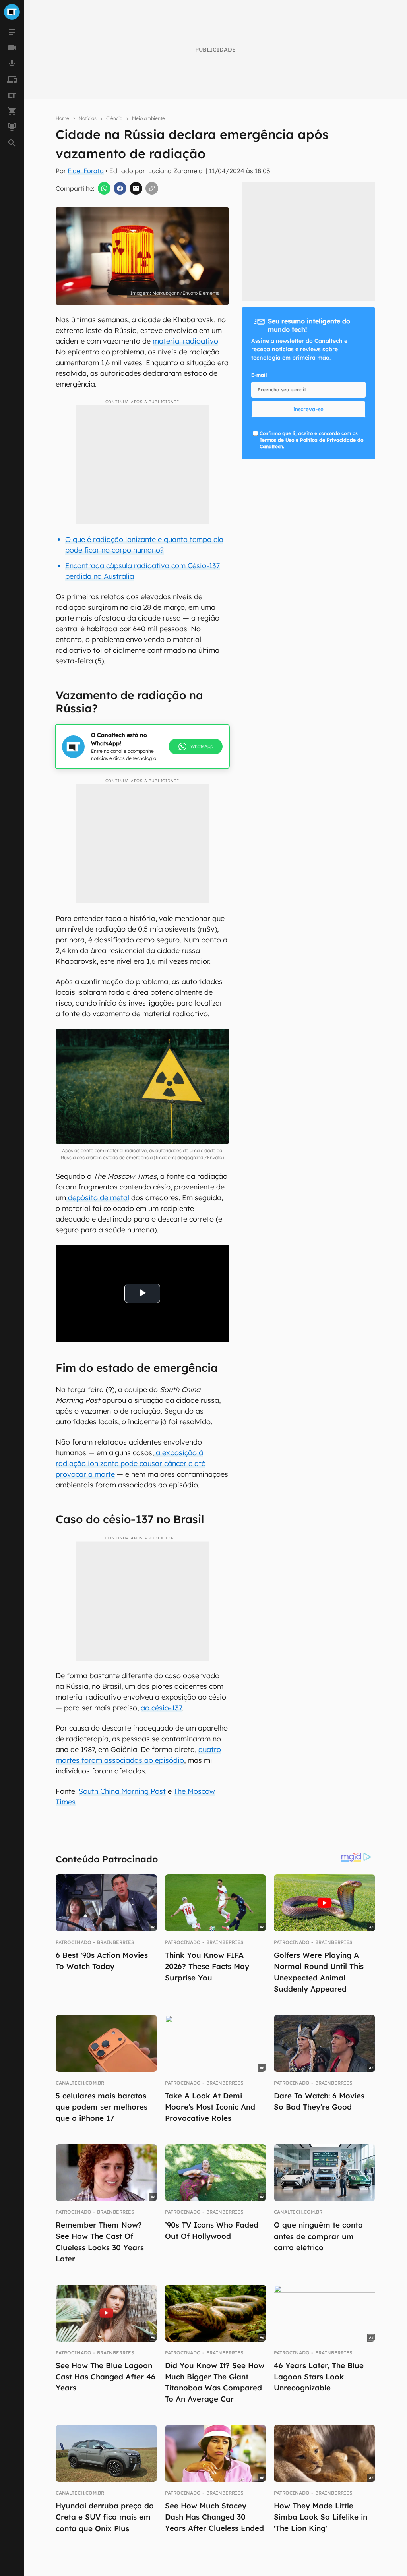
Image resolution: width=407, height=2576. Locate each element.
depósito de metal (98, 1198)
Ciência (114, 118)
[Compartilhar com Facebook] (120, 188)
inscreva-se (308, 409)
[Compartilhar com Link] (152, 188)
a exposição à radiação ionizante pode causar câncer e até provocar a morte (131, 1463)
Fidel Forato (86, 171)
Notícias (88, 118)
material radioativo (185, 341)
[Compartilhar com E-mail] (136, 188)
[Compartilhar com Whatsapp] (104, 188)
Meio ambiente (148, 118)
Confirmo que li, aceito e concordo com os (311, 440)
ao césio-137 (161, 1708)
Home (62, 118)
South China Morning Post (122, 1791)
